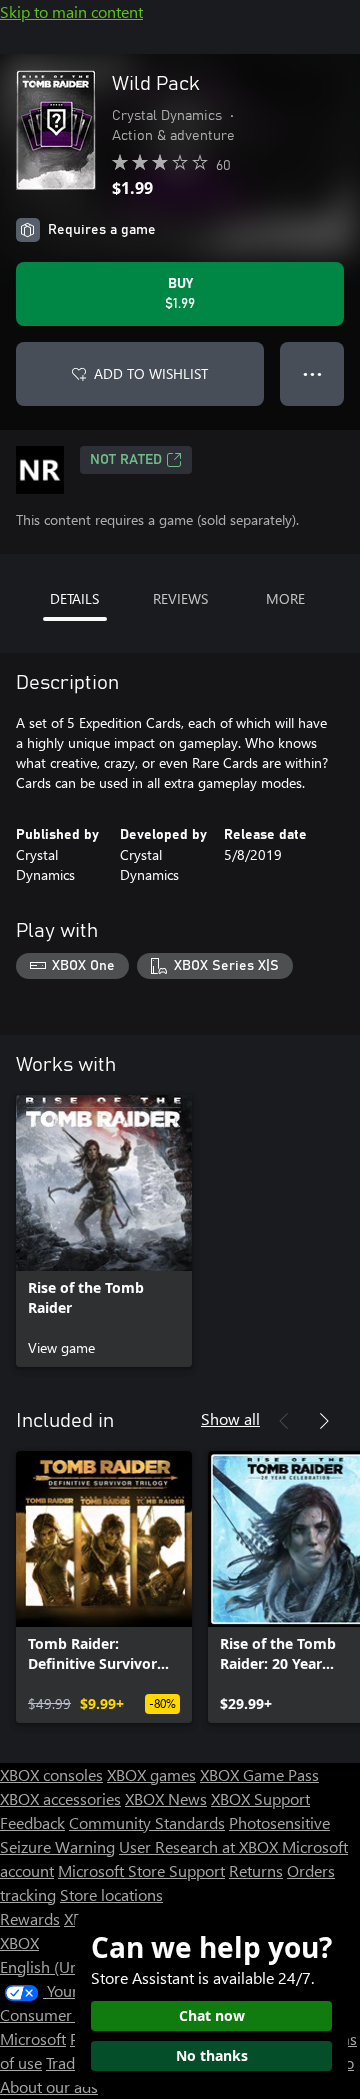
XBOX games (151, 1774)
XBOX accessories (60, 1798)
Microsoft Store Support (141, 1870)
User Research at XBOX (200, 1846)
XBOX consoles (51, 1774)
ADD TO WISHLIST (151, 373)
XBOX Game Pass (259, 1774)
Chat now (212, 2015)
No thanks (212, 2055)
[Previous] (284, 1421)
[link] (104, 1231)
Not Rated (126, 460)
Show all (230, 1418)
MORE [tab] (285, 598)
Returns (256, 1870)
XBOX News (166, 1798)
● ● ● (312, 373)
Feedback (32, 1822)
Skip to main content (71, 11)
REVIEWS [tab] (180, 598)
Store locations (111, 1894)
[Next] (324, 1421)
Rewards (30, 1918)
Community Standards (147, 1822)
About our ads (49, 2086)
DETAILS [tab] (74, 598)
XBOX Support (260, 1798)
